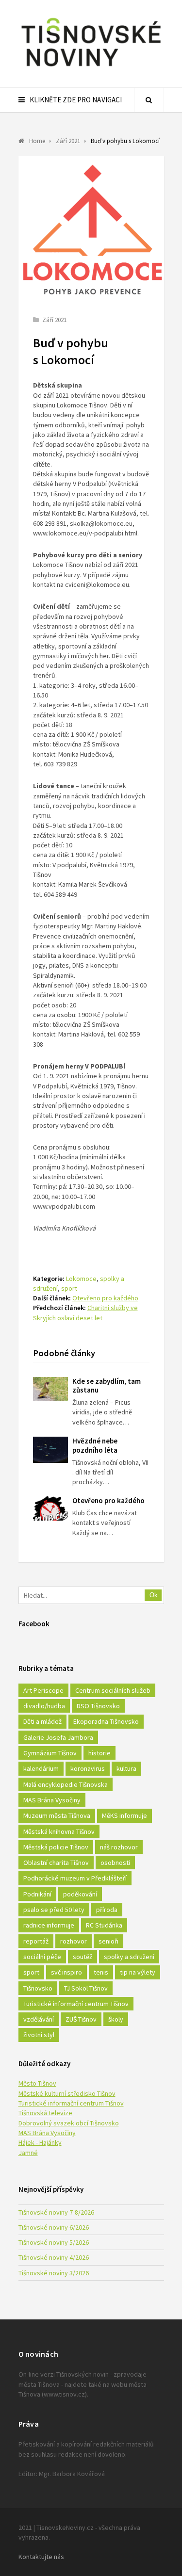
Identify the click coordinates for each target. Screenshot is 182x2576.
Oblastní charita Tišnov (56, 1863)
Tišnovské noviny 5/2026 (54, 2242)
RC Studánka (104, 1925)
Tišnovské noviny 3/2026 (54, 2273)
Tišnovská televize (45, 2113)
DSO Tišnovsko (98, 1706)
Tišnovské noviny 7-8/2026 (56, 2212)
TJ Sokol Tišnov (86, 1988)
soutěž (83, 1957)
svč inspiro (66, 1972)
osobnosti (115, 1863)
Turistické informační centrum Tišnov (76, 2004)
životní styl (39, 2035)
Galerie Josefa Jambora (58, 1737)
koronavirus (88, 1768)
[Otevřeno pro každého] (50, 1508)
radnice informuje (49, 1925)
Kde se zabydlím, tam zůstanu (107, 1386)
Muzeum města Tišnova (57, 1815)
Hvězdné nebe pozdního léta (95, 1445)
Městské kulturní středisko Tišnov (67, 2093)
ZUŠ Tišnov (81, 2019)
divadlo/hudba (44, 1706)
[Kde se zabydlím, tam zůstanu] (50, 1389)
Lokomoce (81, 1279)
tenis (101, 1972)
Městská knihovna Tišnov (59, 1831)
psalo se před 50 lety (54, 1910)
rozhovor (74, 1941)
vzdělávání (39, 2019)
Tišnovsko (38, 1988)
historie (99, 1753)
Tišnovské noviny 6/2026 (54, 2227)
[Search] (149, 100)
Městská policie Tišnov (56, 1847)
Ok (154, 1595)
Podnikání (37, 1894)
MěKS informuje (124, 1815)
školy (116, 2019)
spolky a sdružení (129, 1957)
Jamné (28, 2153)
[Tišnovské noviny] (91, 68)
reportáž (36, 1941)
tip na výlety (138, 1972)
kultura (126, 1768)
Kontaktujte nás (41, 2557)
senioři (108, 1941)
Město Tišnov (37, 2083)
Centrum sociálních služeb (113, 1690)
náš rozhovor (119, 1847)
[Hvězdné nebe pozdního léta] (50, 1450)
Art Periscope (43, 1690)
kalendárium (41, 1768)
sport (69, 1288)
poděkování (80, 1894)
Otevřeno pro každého (105, 1298)
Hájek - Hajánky (40, 2142)
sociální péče (42, 1957)
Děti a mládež (42, 1721)
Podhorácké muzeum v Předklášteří (75, 1878)
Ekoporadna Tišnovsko (106, 1721)
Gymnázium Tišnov (50, 1753)
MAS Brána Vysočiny (52, 1800)
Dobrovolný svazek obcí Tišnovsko (69, 2123)
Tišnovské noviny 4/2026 (54, 2257)
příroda (107, 1910)
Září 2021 (54, 320)
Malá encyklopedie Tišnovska (66, 1784)
